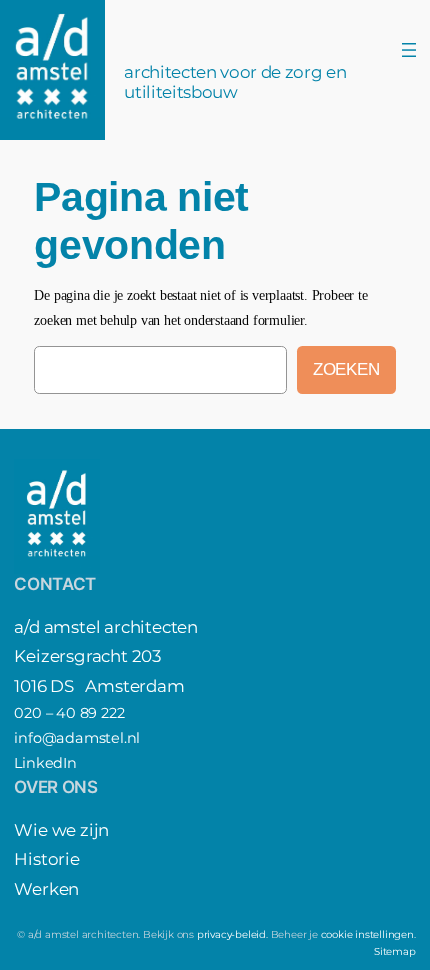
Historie (46, 859)
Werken (46, 889)
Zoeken (346, 369)
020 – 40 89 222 (69, 713)
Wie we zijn (61, 830)
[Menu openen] (409, 50)
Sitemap (395, 951)
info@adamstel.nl (77, 738)
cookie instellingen (367, 934)
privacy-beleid (231, 934)
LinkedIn (45, 763)
